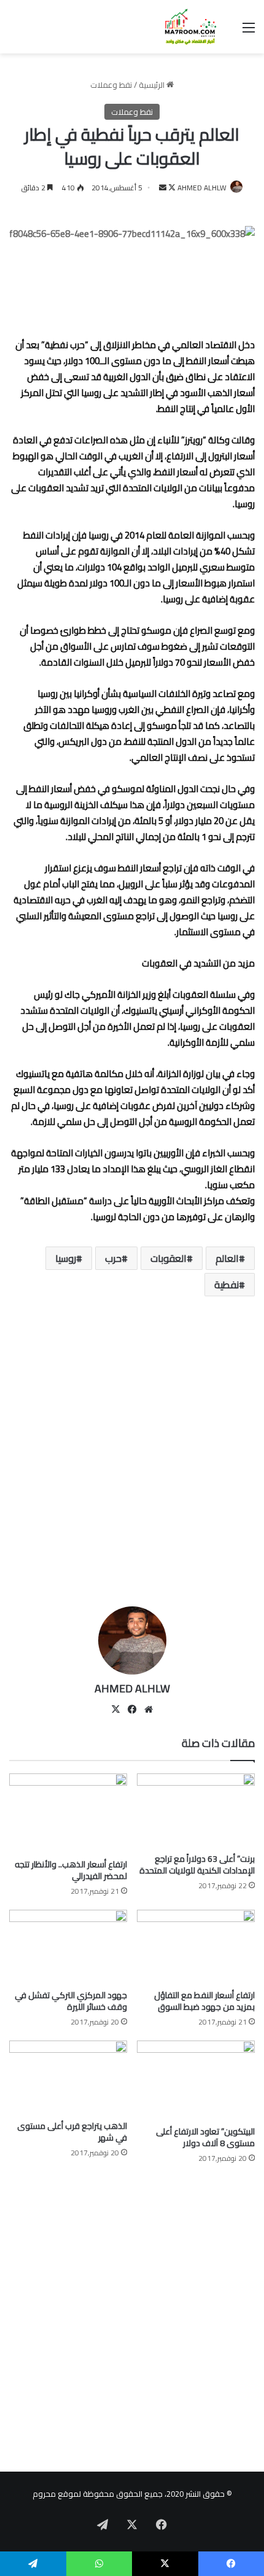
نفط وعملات (111, 85)
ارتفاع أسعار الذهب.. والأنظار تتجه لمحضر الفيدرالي (71, 1870)
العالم (227, 1258)
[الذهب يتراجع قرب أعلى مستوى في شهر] (68, 2077)
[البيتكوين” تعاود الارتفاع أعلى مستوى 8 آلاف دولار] (196, 2080)
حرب (113, 1258)
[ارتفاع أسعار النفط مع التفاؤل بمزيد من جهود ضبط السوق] (196, 1947)
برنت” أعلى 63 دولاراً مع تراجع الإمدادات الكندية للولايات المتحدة (197, 1865)
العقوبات (169, 1258)
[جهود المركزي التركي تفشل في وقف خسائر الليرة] (68, 1947)
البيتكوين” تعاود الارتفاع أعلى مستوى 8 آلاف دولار (205, 2137)
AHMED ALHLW (202, 188)
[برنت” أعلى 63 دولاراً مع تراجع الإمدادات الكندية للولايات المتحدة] (196, 1810)
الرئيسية (153, 85)
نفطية (227, 1285)
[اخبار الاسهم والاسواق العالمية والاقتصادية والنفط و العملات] (184, 27)
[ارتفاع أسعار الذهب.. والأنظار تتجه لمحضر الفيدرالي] (68, 1813)
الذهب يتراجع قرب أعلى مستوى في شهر (72, 2132)
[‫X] (115, 1710)
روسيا (66, 1258)
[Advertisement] (132, 1456)
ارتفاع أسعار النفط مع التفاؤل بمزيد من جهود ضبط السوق (204, 2001)
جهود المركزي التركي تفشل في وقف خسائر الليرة (71, 2001)
